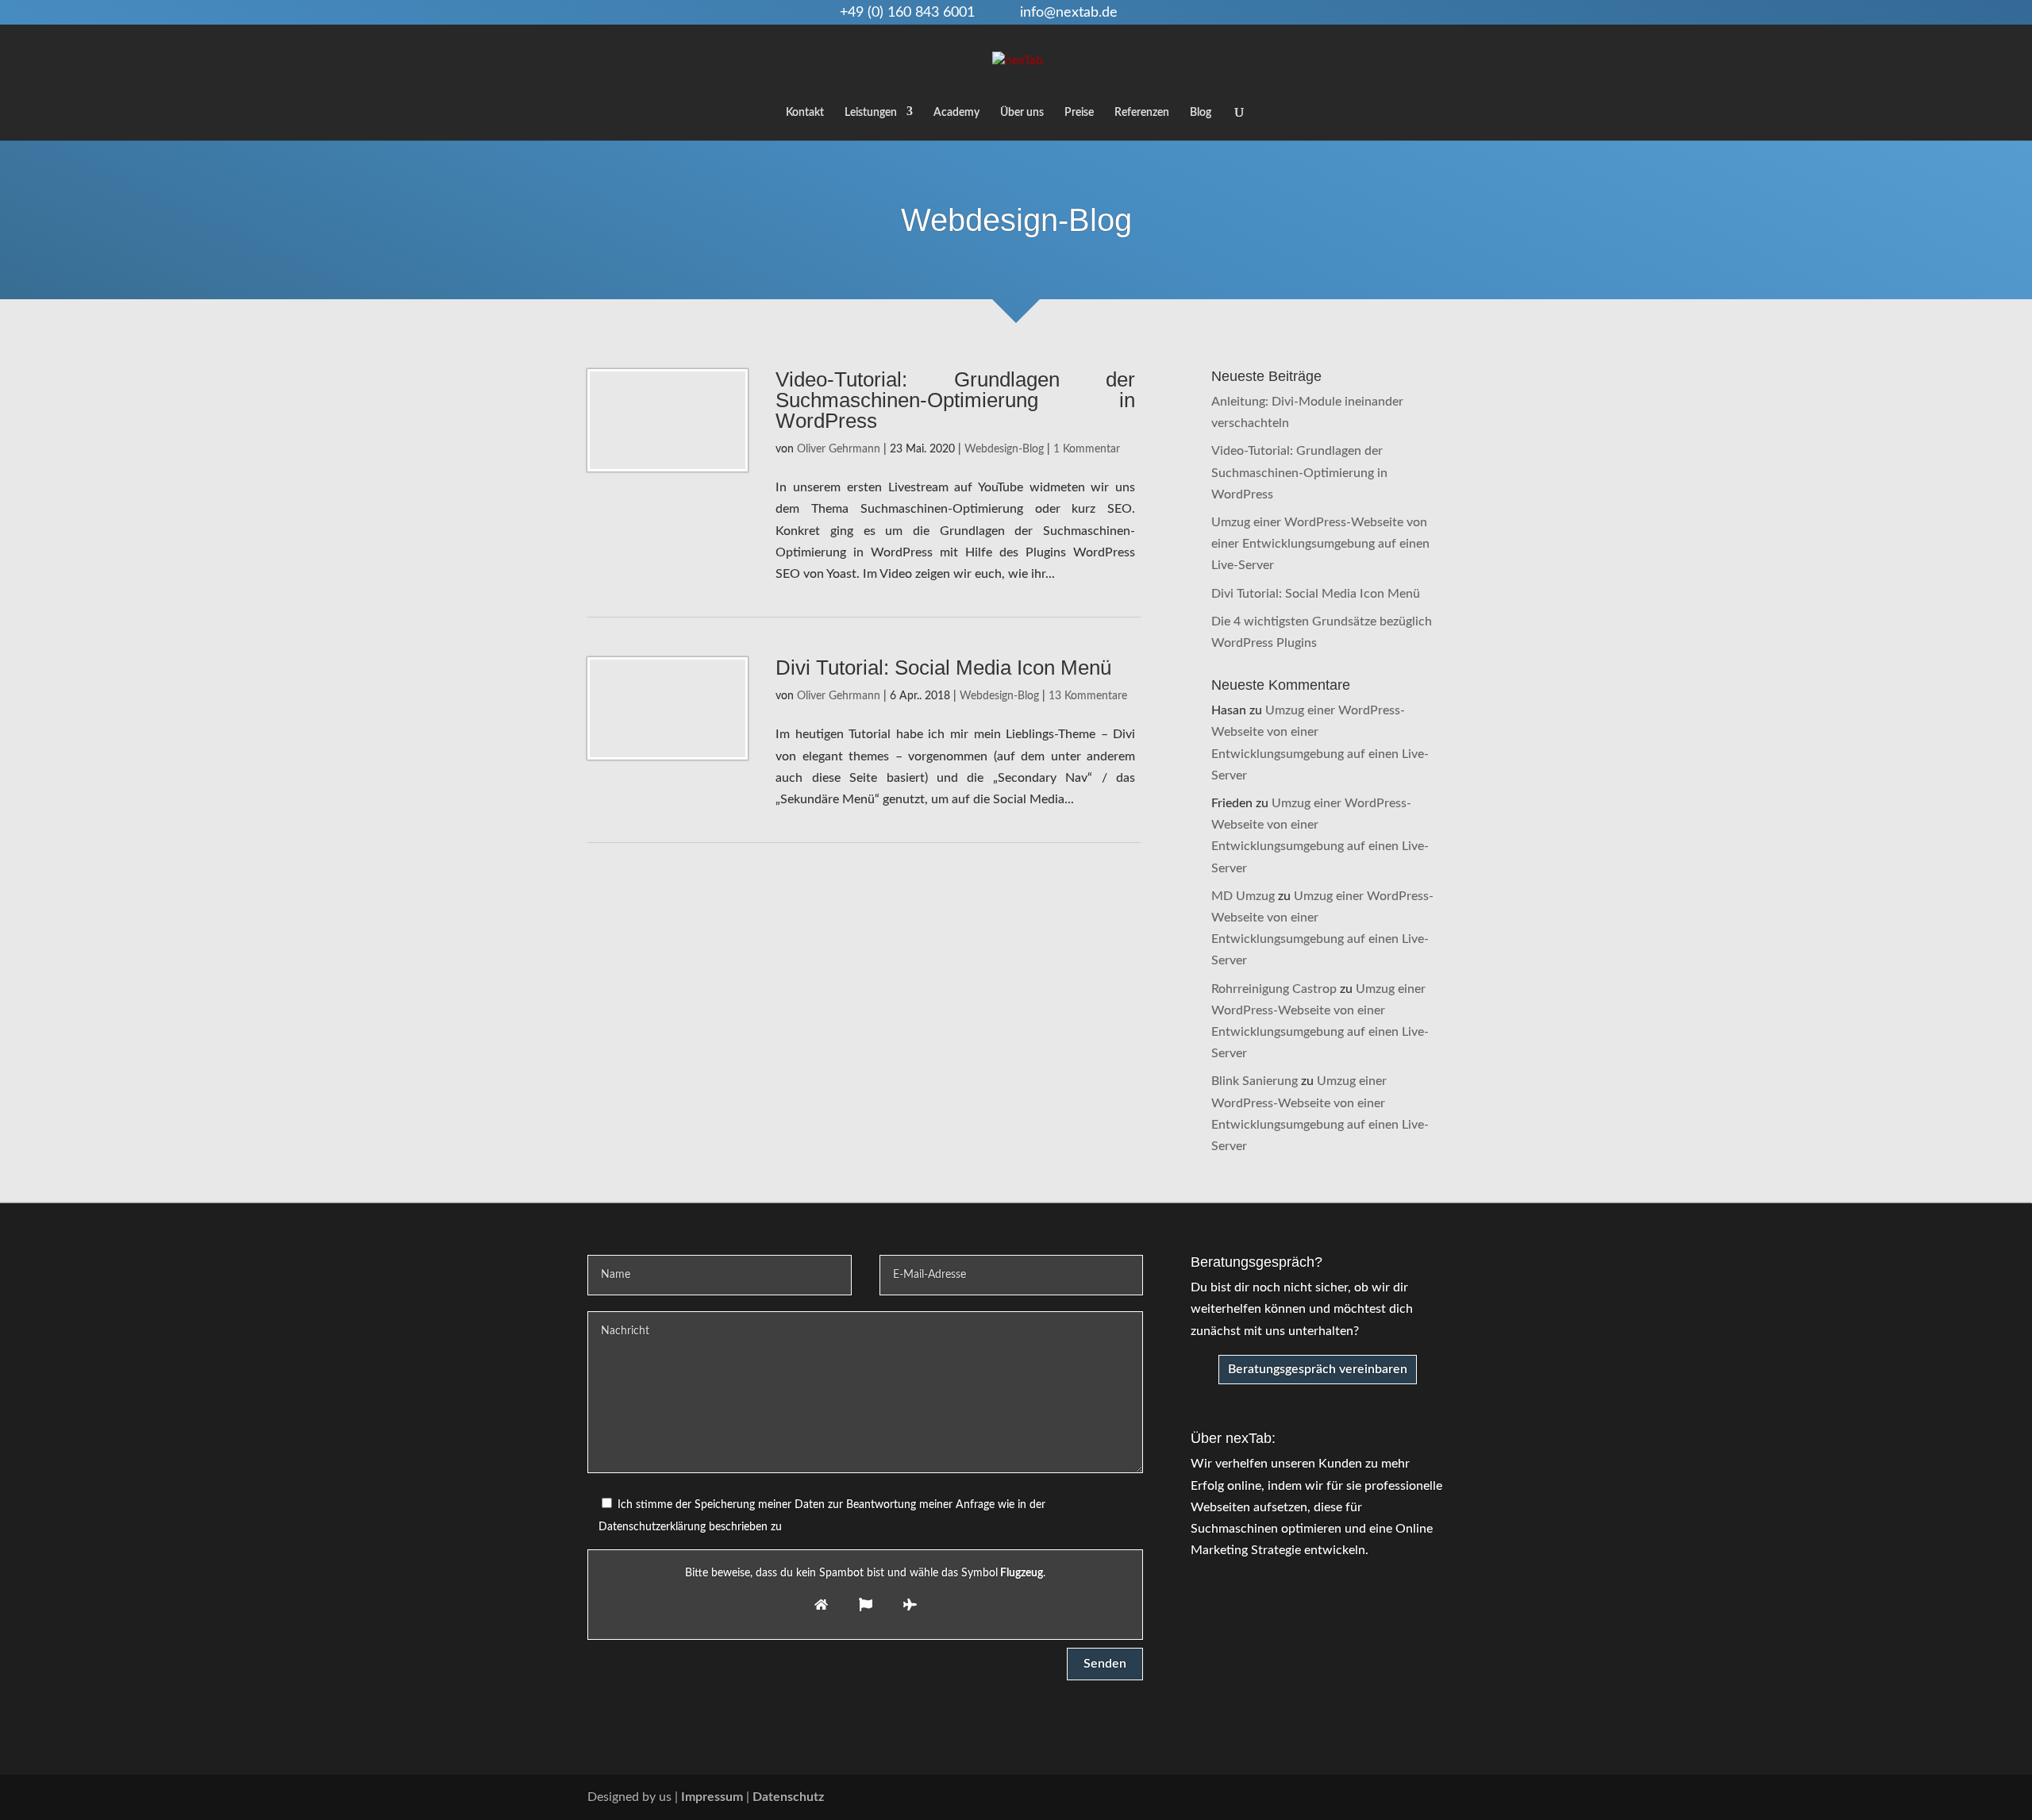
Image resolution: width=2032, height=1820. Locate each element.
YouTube (1150, 13)
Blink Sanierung (1255, 1081)
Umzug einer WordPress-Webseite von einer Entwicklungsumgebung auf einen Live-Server (1320, 544)
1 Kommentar (1087, 449)
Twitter (1202, 13)
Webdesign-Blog (1016, 220)
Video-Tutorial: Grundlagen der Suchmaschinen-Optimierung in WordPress (955, 400)
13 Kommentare (1088, 696)
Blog (1201, 113)
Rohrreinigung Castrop (1274, 989)
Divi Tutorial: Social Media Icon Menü (943, 668)
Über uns (1022, 113)
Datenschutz (788, 1797)
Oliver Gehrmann (839, 449)
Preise (1079, 113)
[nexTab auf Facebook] (1369, 1797)
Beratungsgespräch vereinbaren (1318, 1369)
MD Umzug (1243, 896)
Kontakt (805, 113)
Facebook (1176, 13)
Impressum (712, 1797)
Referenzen (1142, 113)
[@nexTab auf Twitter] (1403, 1797)
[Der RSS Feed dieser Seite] (1437, 1797)
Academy (956, 113)
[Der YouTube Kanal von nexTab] (1335, 1797)
